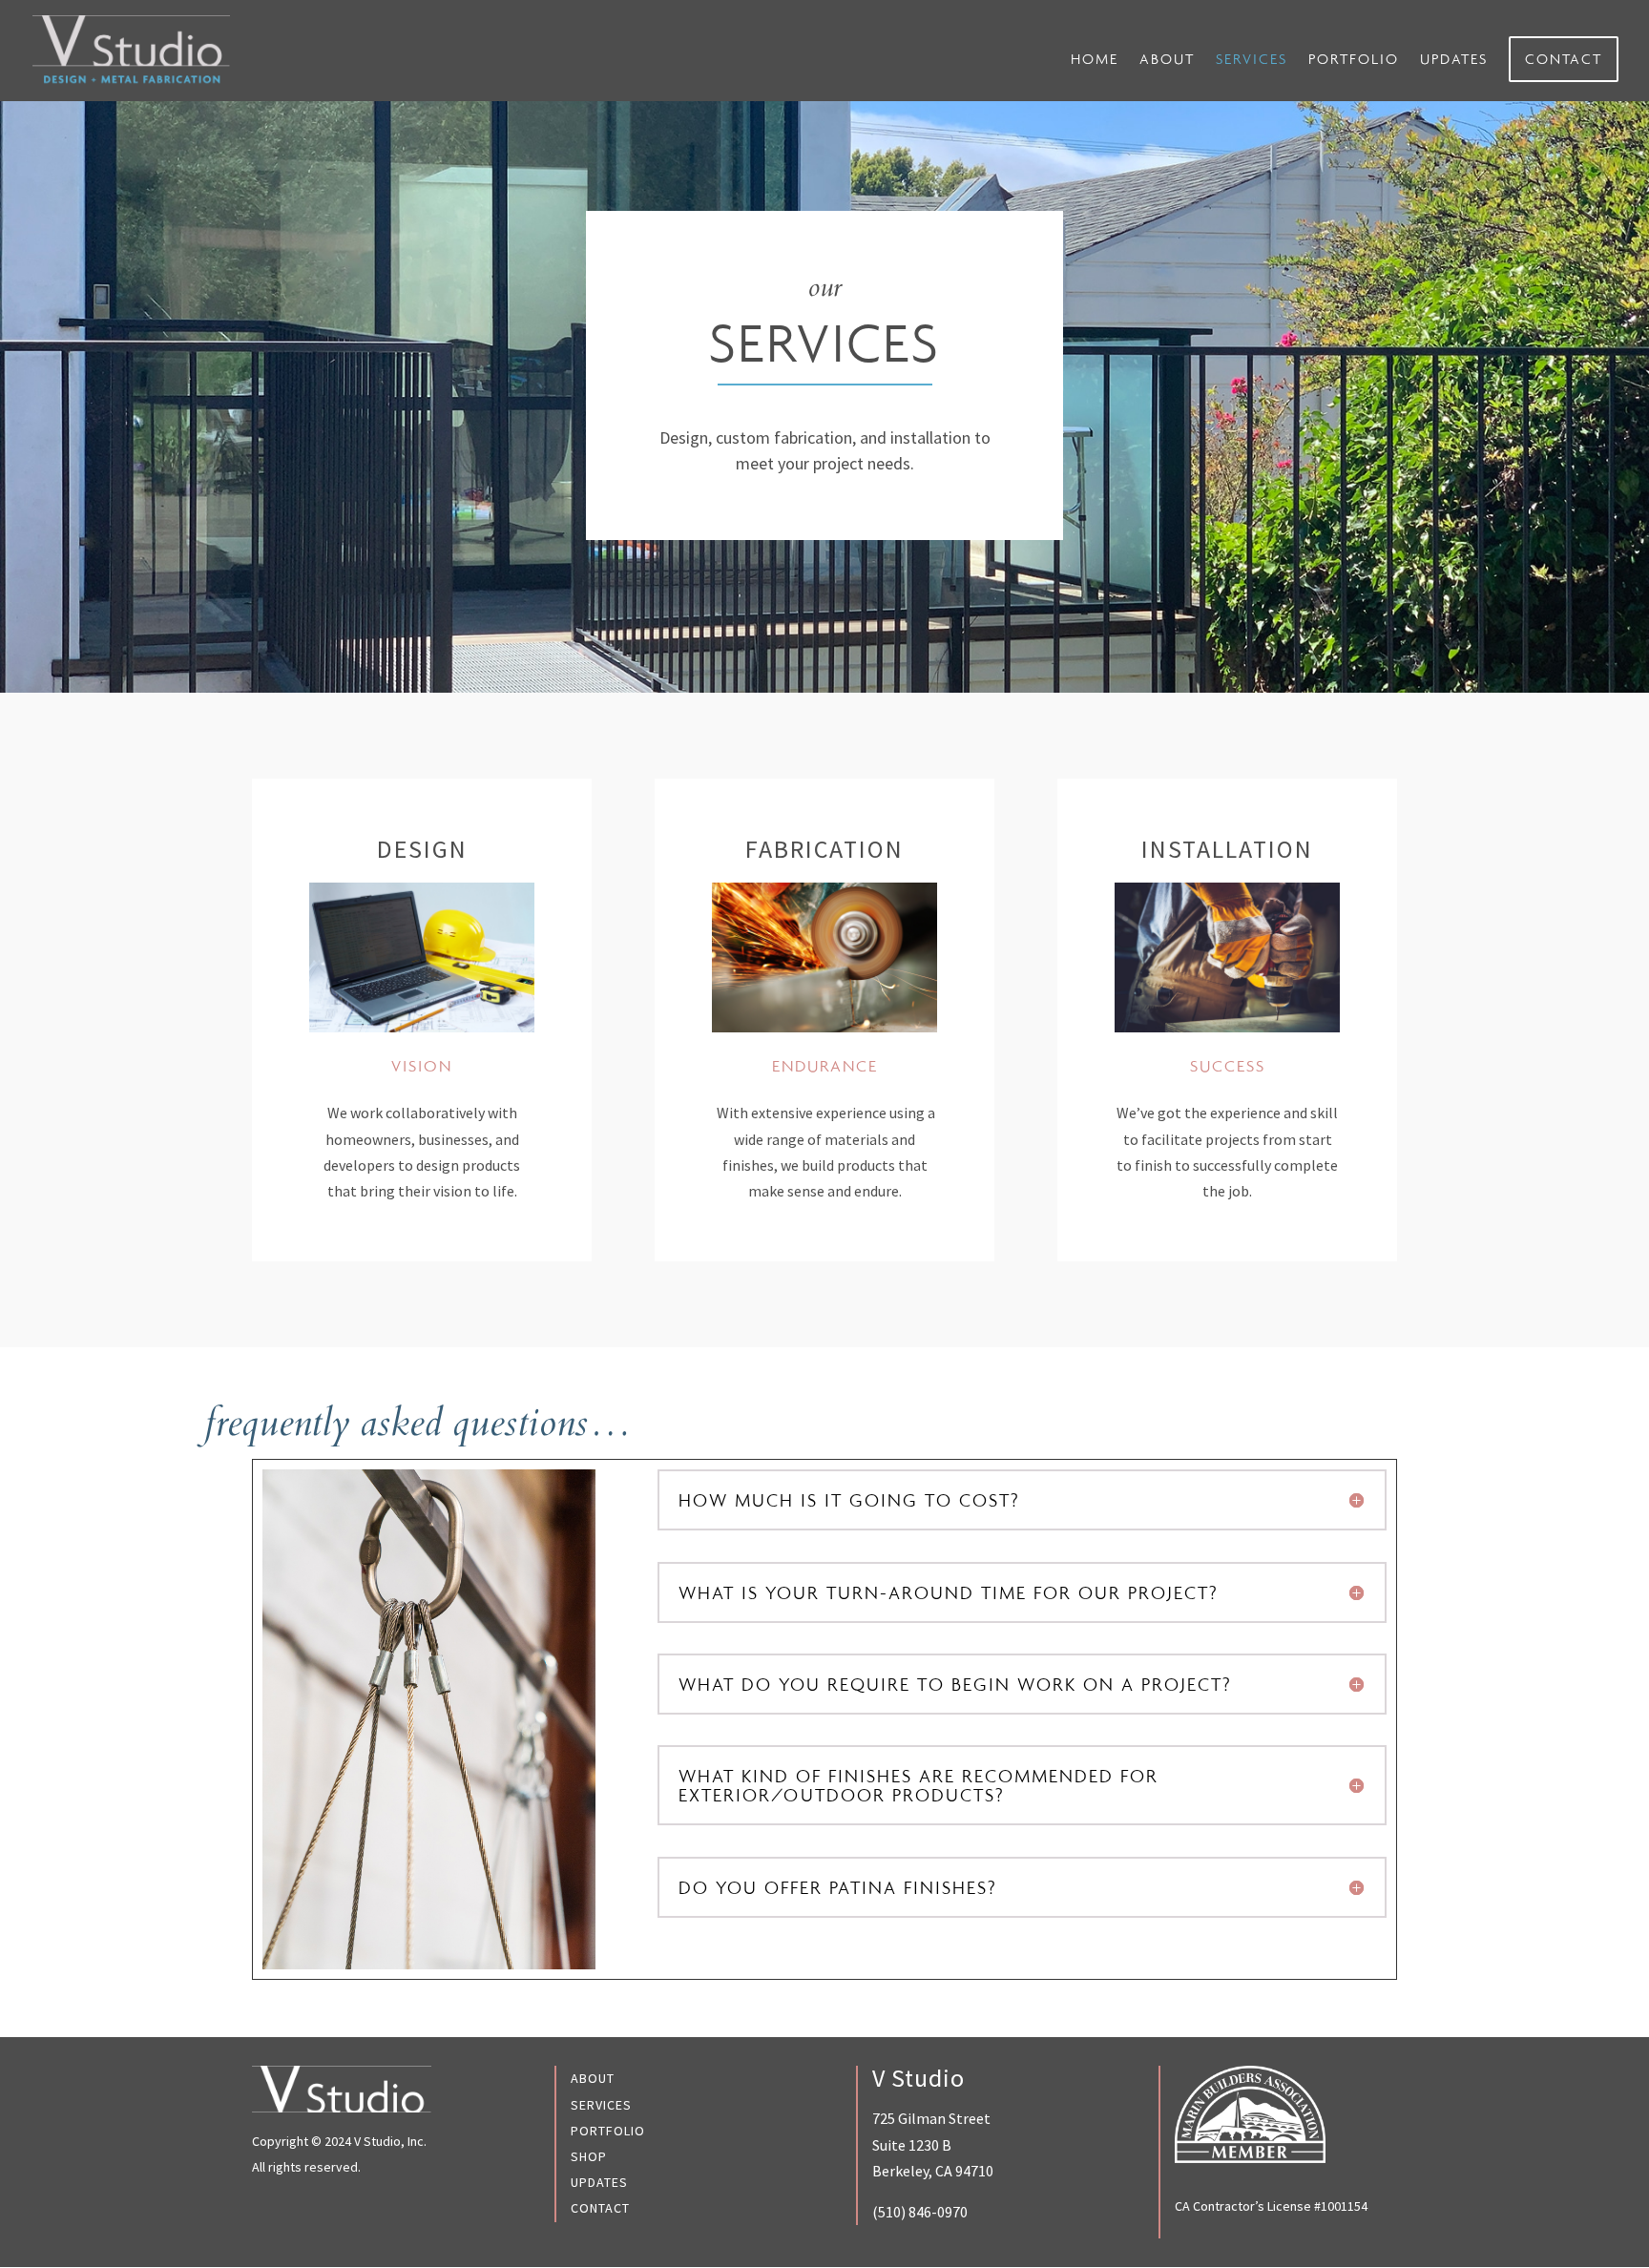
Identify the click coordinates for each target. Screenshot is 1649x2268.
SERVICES (1252, 60)
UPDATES (1454, 60)
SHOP (589, 2156)
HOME (1095, 60)
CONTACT (1564, 59)
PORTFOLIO (1354, 60)
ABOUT (1167, 60)
